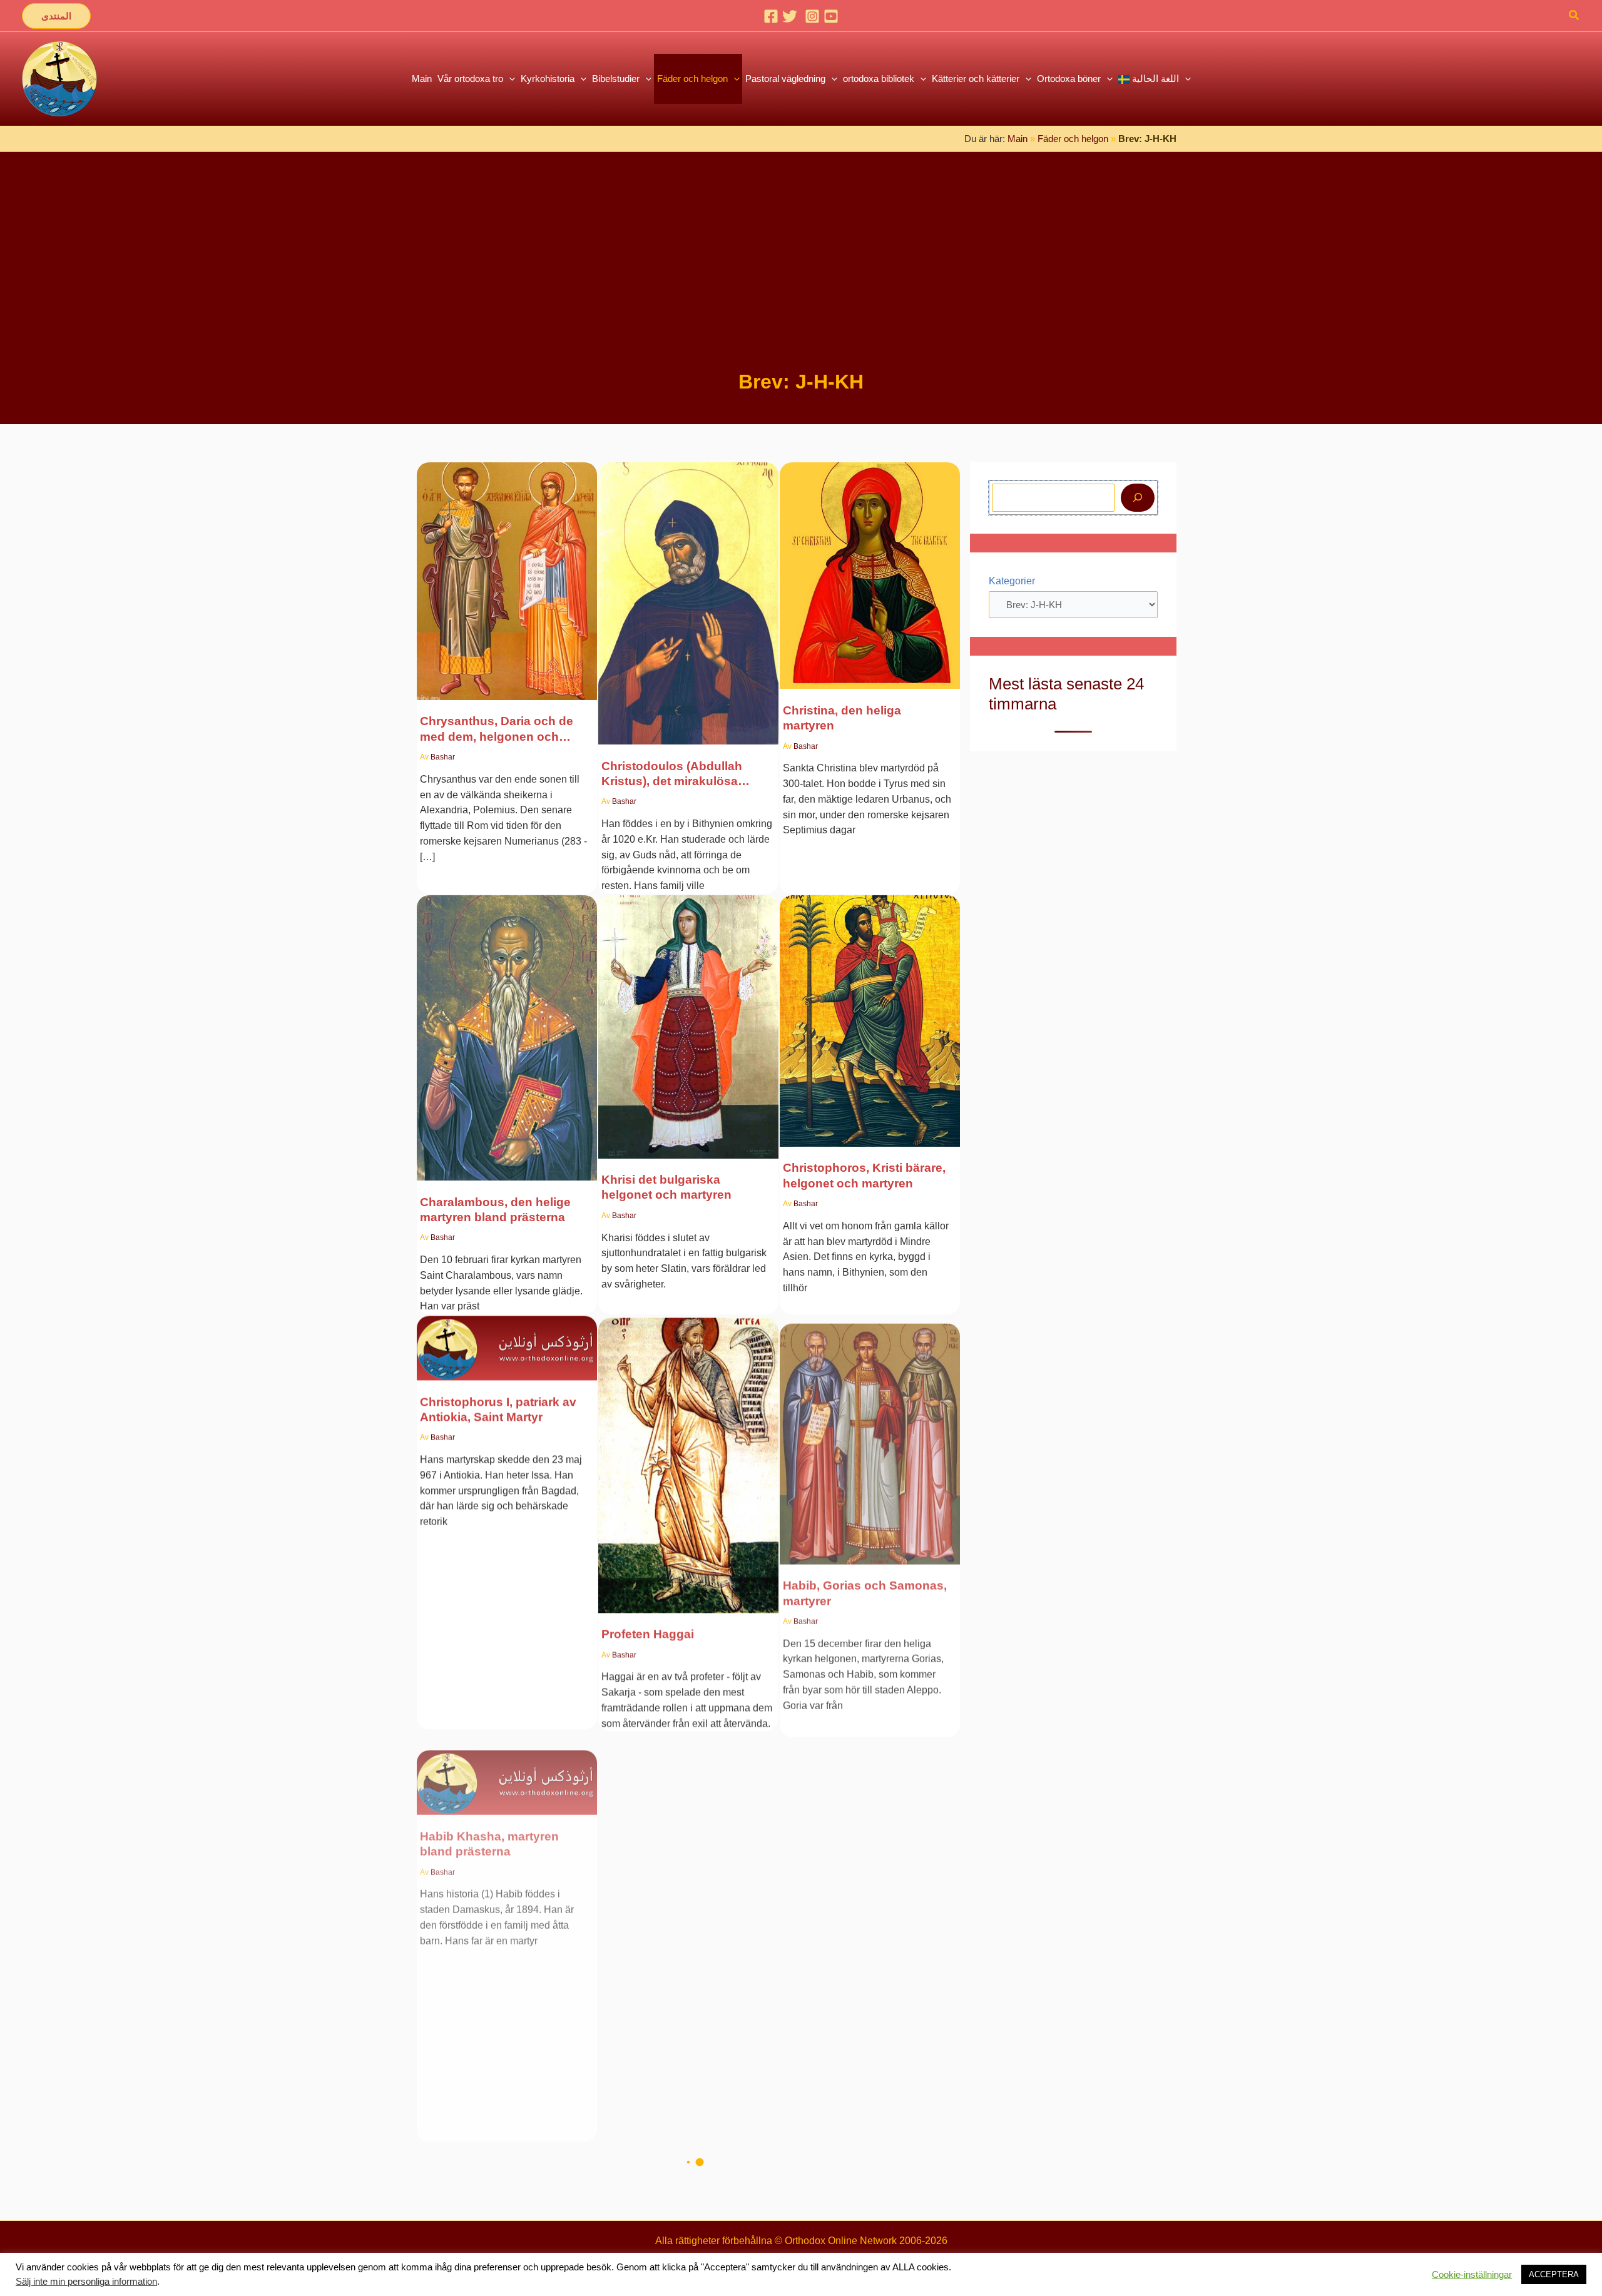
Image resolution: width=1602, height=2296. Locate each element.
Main (1018, 139)
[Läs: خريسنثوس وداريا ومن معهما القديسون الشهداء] (507, 573)
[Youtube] (831, 16)
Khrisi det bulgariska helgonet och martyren (666, 1187)
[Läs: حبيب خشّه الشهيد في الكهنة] (507, 1755)
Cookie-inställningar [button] (1472, 2275)
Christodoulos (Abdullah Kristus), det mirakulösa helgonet (672, 775)
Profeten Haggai (648, 1632)
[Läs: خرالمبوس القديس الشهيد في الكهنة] (507, 1030)
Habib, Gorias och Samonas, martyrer (865, 1585)
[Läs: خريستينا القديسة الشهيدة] (870, 568)
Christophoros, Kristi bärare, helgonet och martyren (864, 1175)
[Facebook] (771, 16)
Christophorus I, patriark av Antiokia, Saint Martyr (498, 1409)
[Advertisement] (801, 274)
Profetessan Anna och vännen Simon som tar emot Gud (864, 2003)
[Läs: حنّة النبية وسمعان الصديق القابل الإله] (870, 1844)
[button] (56, 16)
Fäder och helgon (1073, 139)
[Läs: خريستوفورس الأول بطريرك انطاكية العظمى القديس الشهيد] (507, 1340)
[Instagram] (812, 16)
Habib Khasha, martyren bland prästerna (489, 1824)
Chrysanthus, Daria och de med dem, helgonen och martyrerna (497, 729)
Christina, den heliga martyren (842, 718)
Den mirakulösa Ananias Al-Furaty (681, 1824)
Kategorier (1012, 581)
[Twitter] (790, 16)
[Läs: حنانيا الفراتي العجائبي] (688, 1755)
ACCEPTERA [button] (1554, 2274)
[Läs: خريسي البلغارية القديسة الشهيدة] (688, 1019)
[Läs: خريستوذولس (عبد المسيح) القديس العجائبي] (688, 595)
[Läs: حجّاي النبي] (688, 1455)
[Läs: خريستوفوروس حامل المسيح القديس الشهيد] (870, 1013)
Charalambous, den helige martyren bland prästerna (495, 1210)
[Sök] (1138, 498)
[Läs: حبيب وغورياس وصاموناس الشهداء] (870, 1428)
